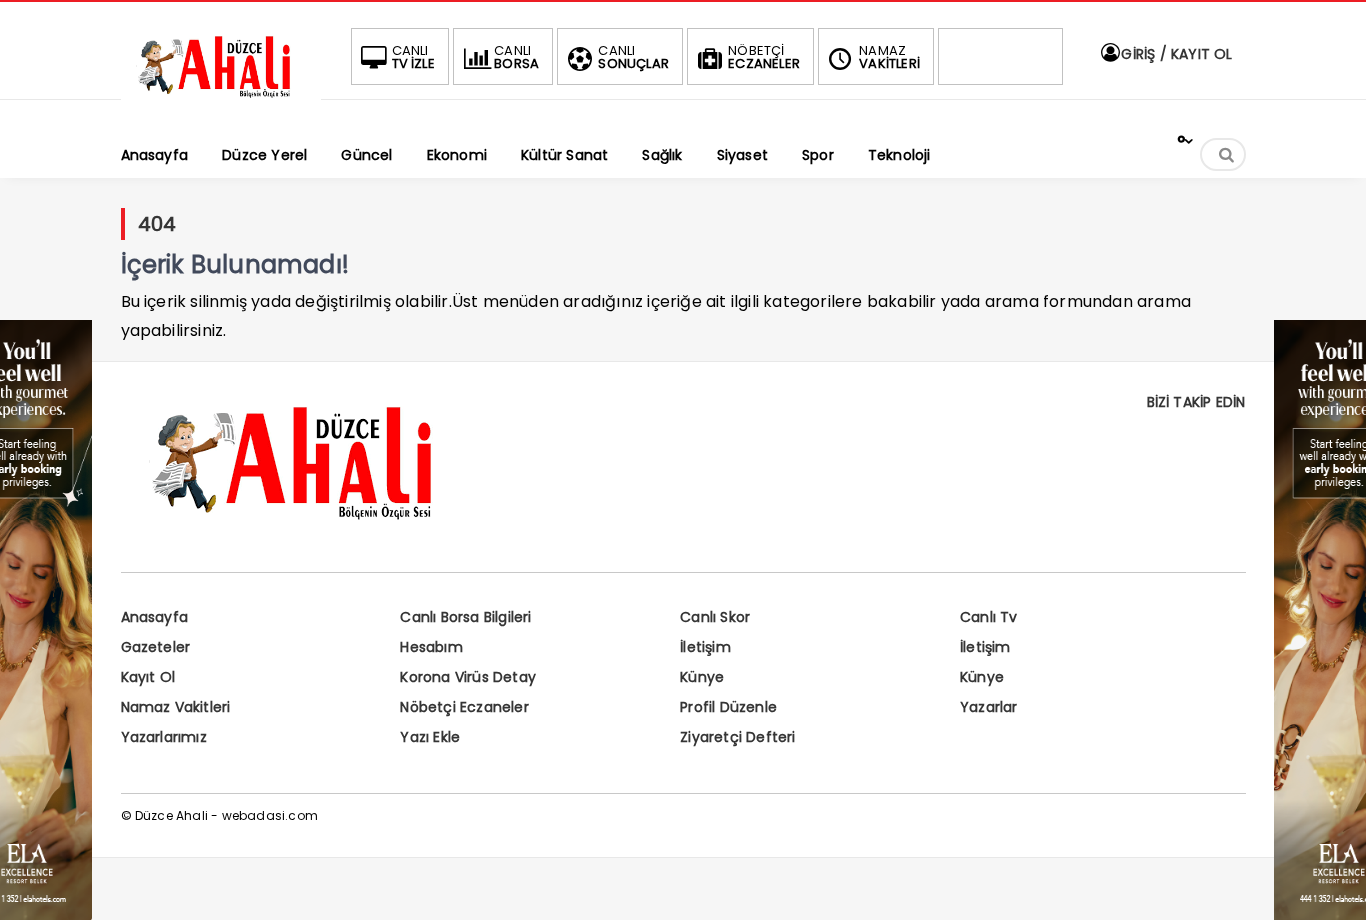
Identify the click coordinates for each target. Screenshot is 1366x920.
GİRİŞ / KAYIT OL (1174, 54)
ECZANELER (764, 57)
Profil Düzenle (728, 707)
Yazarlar (989, 707)
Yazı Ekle (430, 737)
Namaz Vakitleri (176, 707)
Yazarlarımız (164, 737)
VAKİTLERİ (889, 57)
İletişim (705, 647)
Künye (702, 677)
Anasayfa (155, 617)
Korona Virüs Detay (468, 677)
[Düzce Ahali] (221, 97)
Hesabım (431, 647)
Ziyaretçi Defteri (737, 737)
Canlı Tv (989, 617)
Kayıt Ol (148, 677)
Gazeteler (156, 647)
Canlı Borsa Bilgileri (465, 617)
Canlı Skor (715, 617)
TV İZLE (413, 57)
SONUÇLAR (633, 57)
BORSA (516, 57)
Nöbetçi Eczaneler (464, 707)
